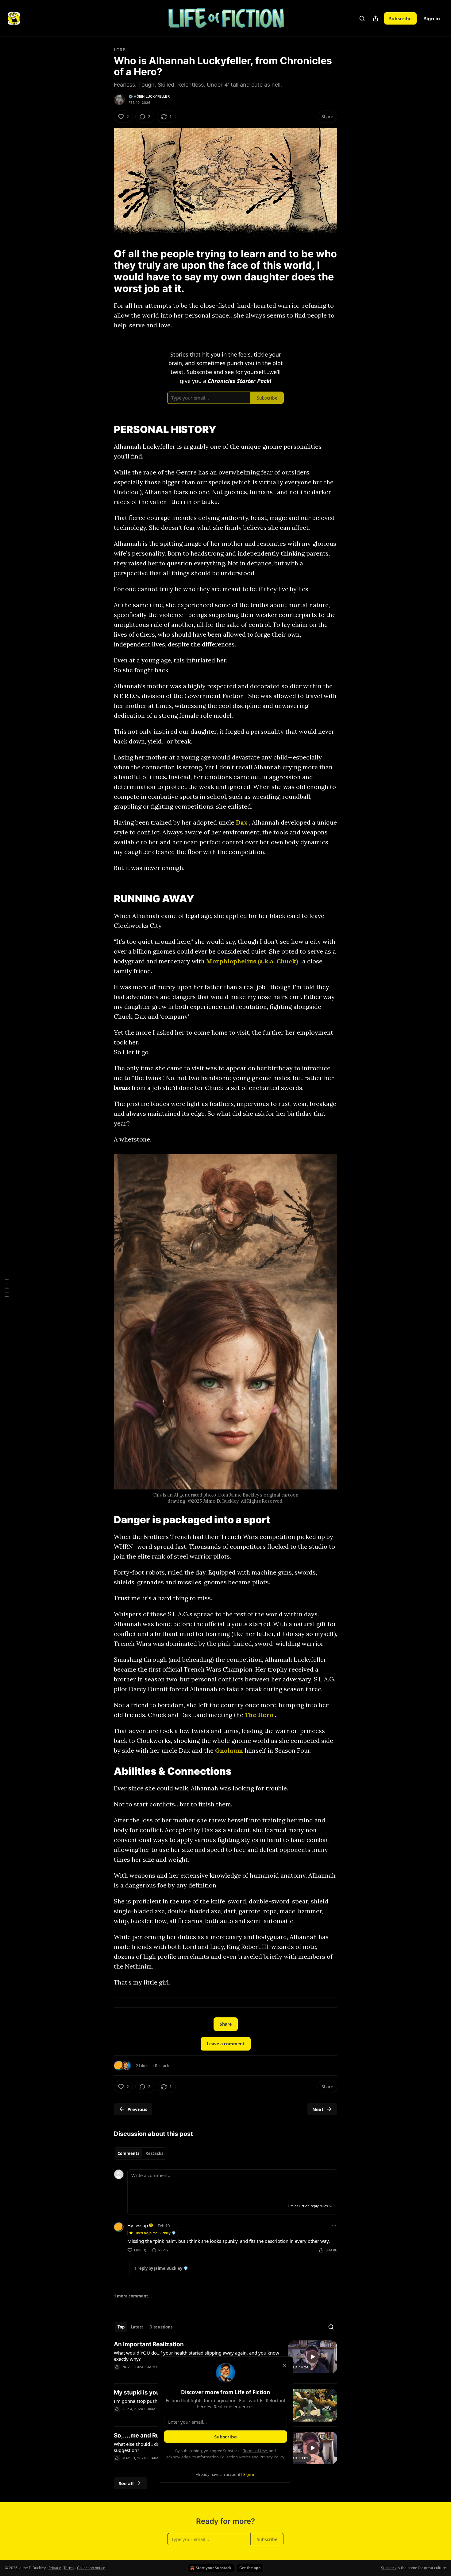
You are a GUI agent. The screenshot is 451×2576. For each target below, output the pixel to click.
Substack (389, 2568)
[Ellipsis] (334, 2225)
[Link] (105, 271)
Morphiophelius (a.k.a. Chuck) (252, 961)
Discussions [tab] (161, 2327)
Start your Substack (214, 2568)
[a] (313, 2357)
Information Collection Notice (224, 2457)
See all (126, 2483)
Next (318, 2109)
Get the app (250, 2568)
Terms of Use (255, 2451)
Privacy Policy (272, 2457)
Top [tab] (121, 2327)
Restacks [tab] (154, 2153)
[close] (284, 2365)
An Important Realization (149, 2344)
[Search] (362, 18)
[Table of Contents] (7, 1288)
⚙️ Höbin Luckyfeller (149, 96)
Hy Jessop (138, 2225)
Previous (137, 2109)
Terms (69, 2568)
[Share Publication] (376, 18)
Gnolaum (229, 1750)
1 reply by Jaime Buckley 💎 (161, 2268)
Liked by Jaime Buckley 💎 (155, 2233)
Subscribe (400, 18)
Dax (242, 822)
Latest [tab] (137, 2327)
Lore (119, 50)
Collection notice (91, 2568)
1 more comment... (133, 2296)
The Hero (259, 1715)
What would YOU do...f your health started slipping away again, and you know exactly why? (197, 2356)
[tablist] (140, 2153)
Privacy (55, 2568)
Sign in (432, 18)
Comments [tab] (128, 2153)
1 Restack (160, 2066)
